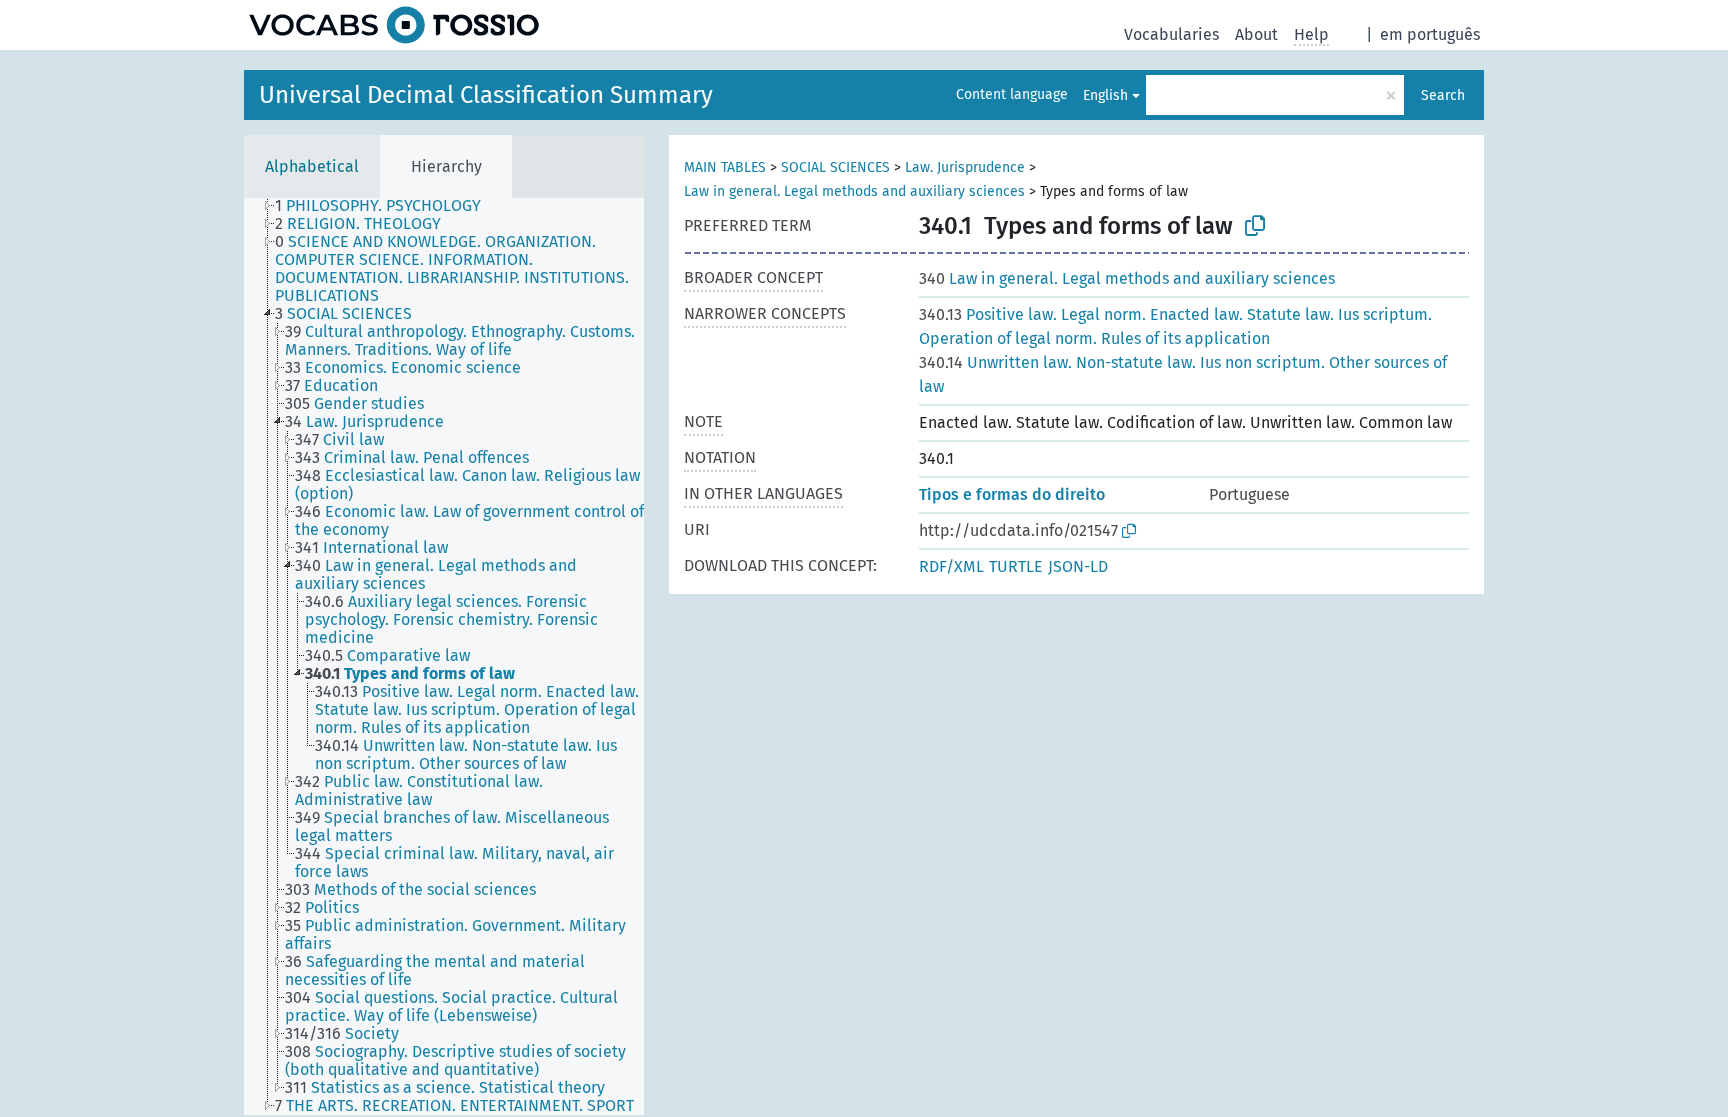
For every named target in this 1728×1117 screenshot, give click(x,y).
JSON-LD (1078, 566)
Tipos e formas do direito (1012, 494)
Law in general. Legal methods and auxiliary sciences (854, 191)
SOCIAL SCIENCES (835, 167)
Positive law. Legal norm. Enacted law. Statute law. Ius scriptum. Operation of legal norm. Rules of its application (1175, 326)
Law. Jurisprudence (965, 167)
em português (1430, 34)
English (1105, 95)
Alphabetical (312, 166)
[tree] (444, 656)
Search (1443, 95)
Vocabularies (1171, 34)
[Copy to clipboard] (1255, 226)
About (1256, 34)
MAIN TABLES (725, 167)
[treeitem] (386, 206)
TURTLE (1016, 566)
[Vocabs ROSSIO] (394, 25)
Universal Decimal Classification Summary (486, 95)
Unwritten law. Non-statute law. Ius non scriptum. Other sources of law (1183, 374)
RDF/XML (951, 566)
